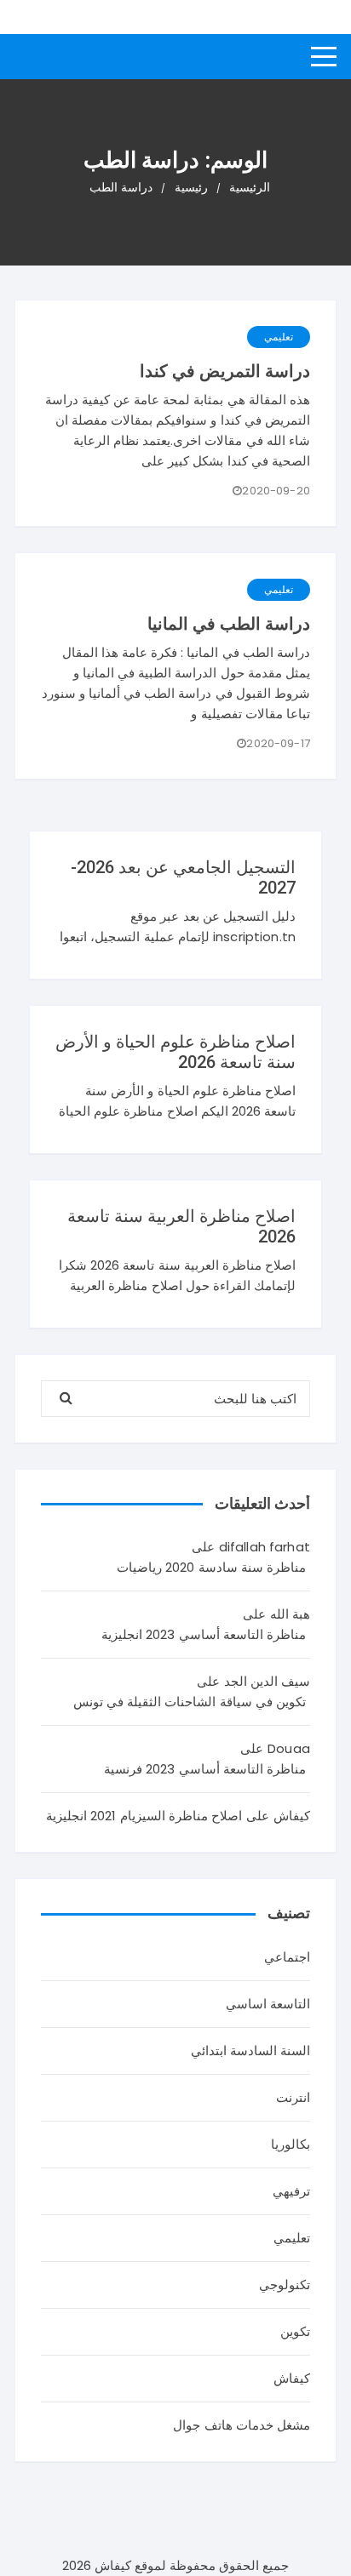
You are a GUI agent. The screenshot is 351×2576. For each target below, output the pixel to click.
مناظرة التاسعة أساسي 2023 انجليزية (204, 1634)
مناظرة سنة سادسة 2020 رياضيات (211, 1567)
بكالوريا (291, 2144)
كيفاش (292, 2378)
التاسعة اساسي (268, 2004)
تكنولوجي (285, 2285)
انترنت (293, 2097)
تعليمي (279, 337)
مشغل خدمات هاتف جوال (241, 2425)
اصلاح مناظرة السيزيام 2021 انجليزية (144, 1816)
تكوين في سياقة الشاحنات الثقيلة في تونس (190, 1702)
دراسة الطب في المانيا (229, 624)
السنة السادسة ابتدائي (250, 2051)
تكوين (295, 2331)
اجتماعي (287, 1957)
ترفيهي (291, 2191)
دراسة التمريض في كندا (225, 371)
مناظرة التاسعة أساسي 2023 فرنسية (205, 1769)
